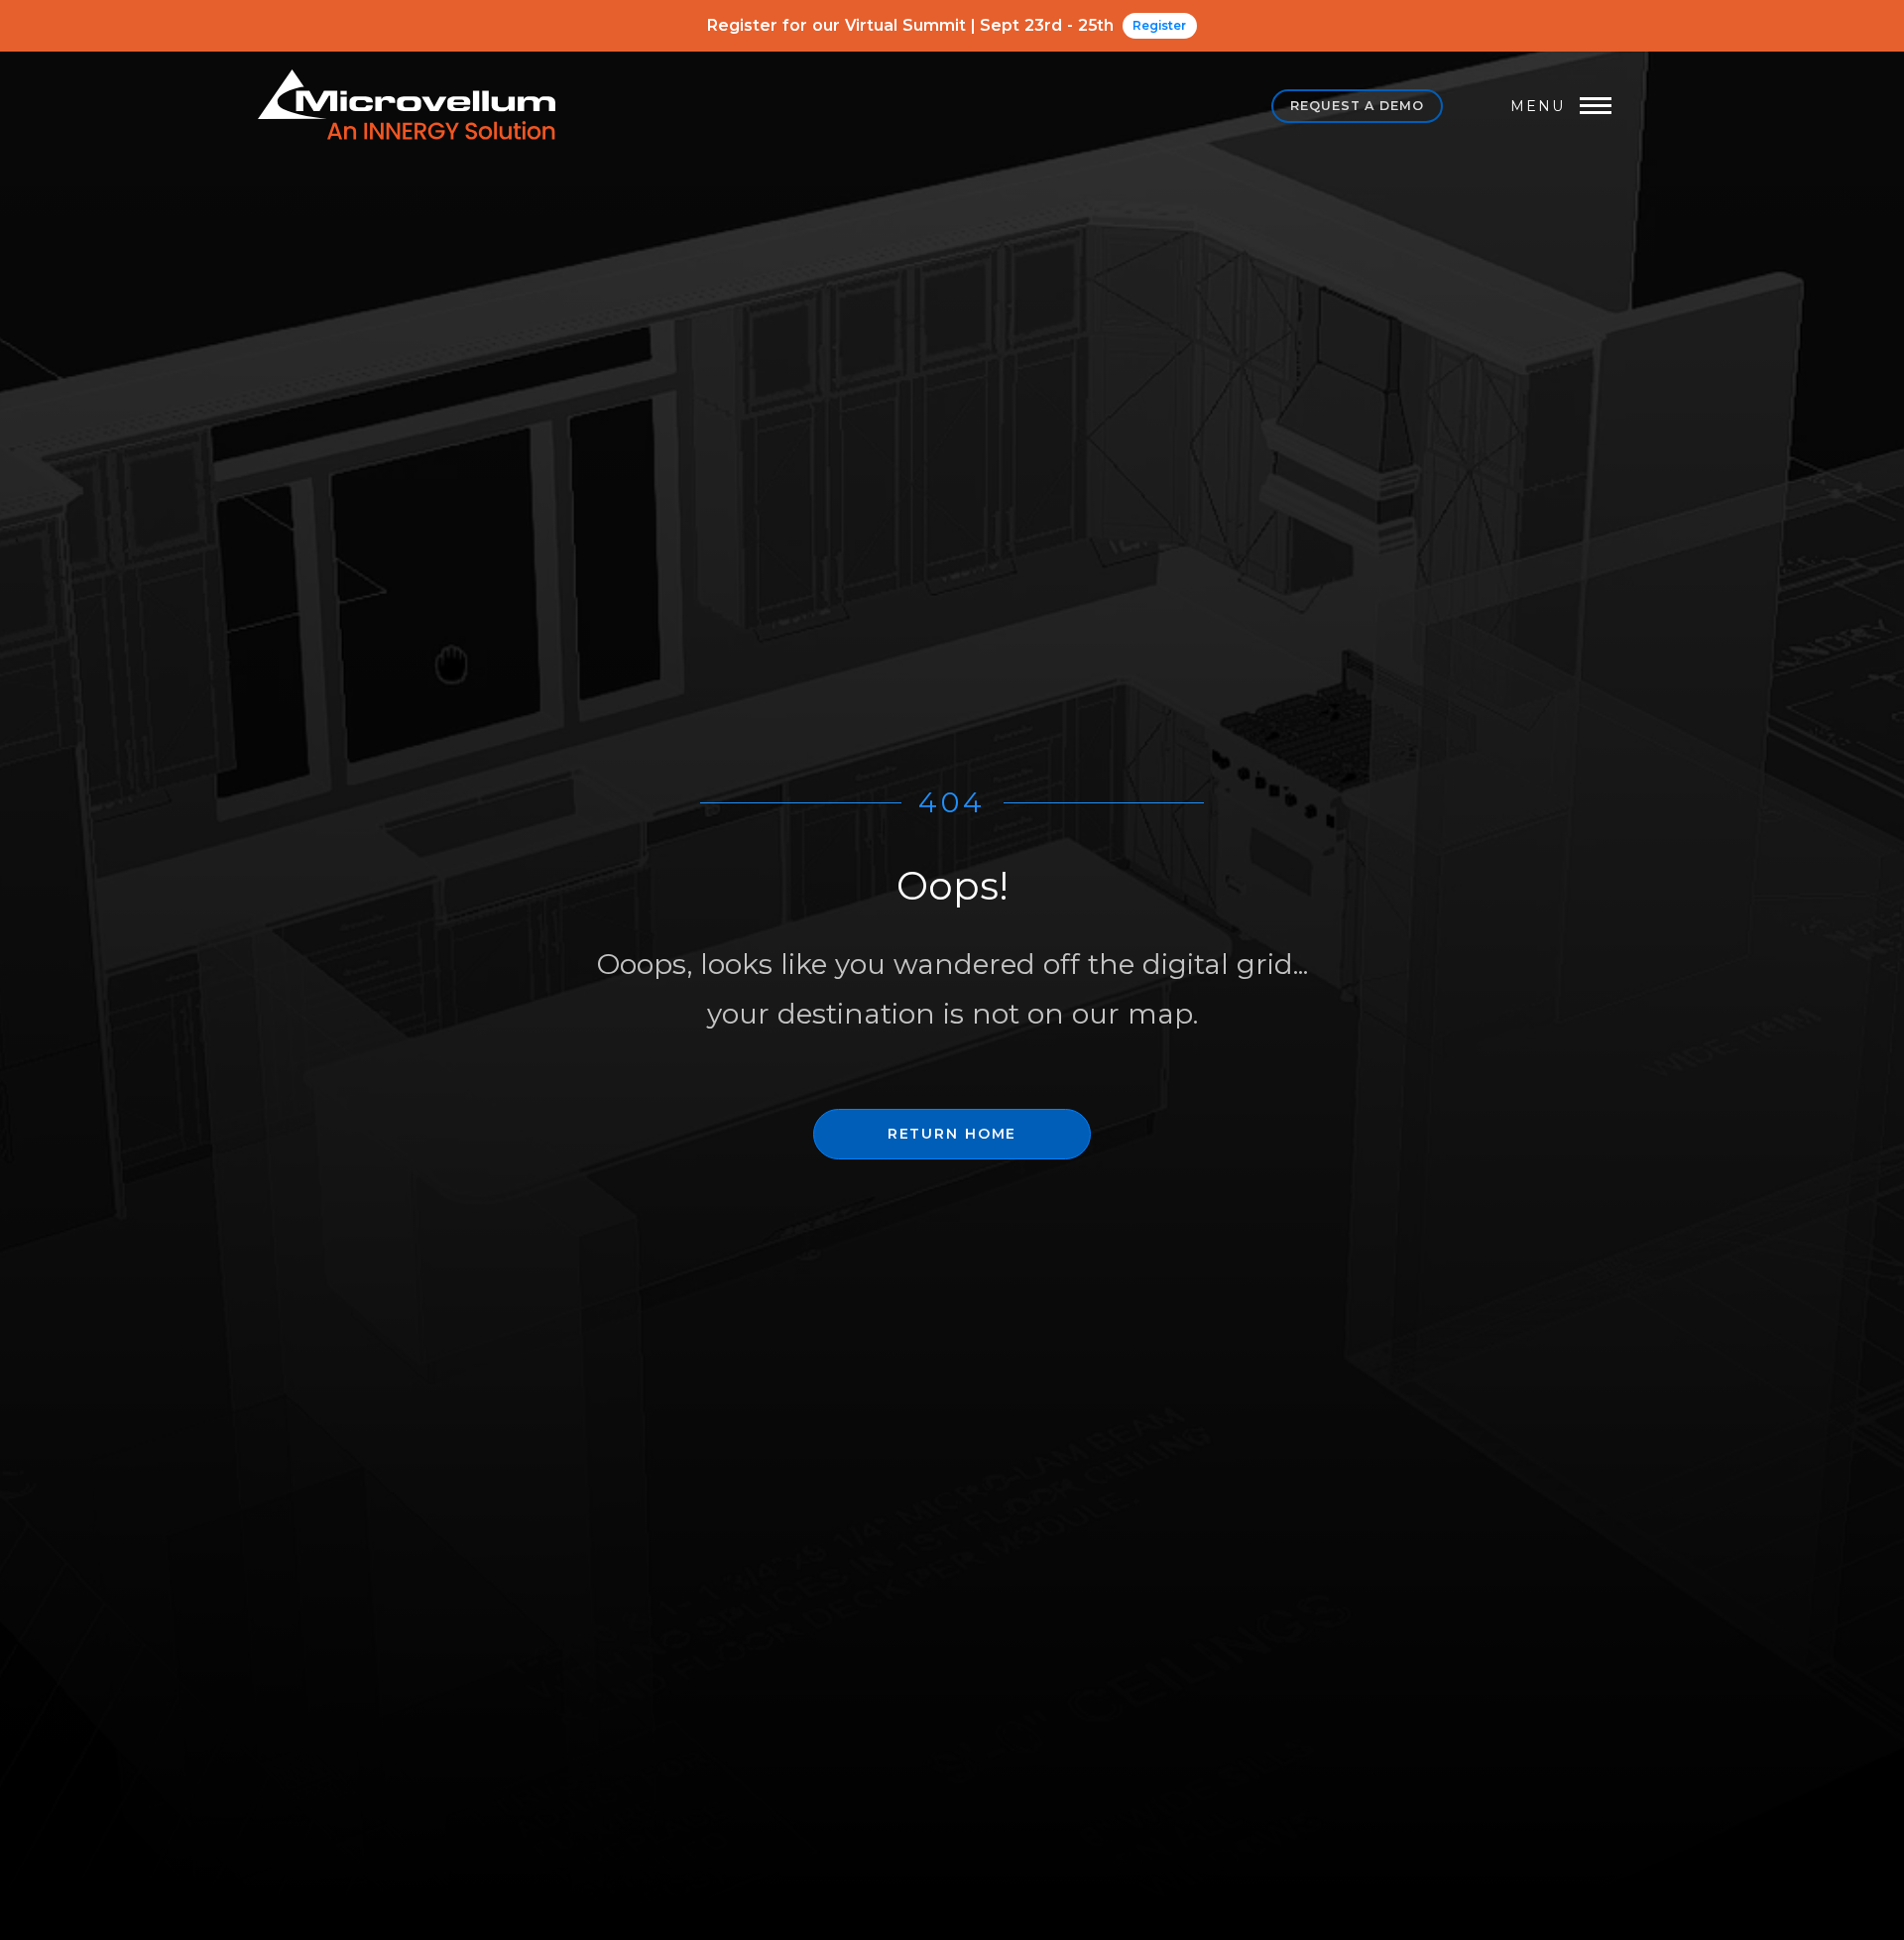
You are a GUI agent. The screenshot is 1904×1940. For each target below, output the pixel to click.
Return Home (952, 1134)
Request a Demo (1357, 106)
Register (1159, 25)
